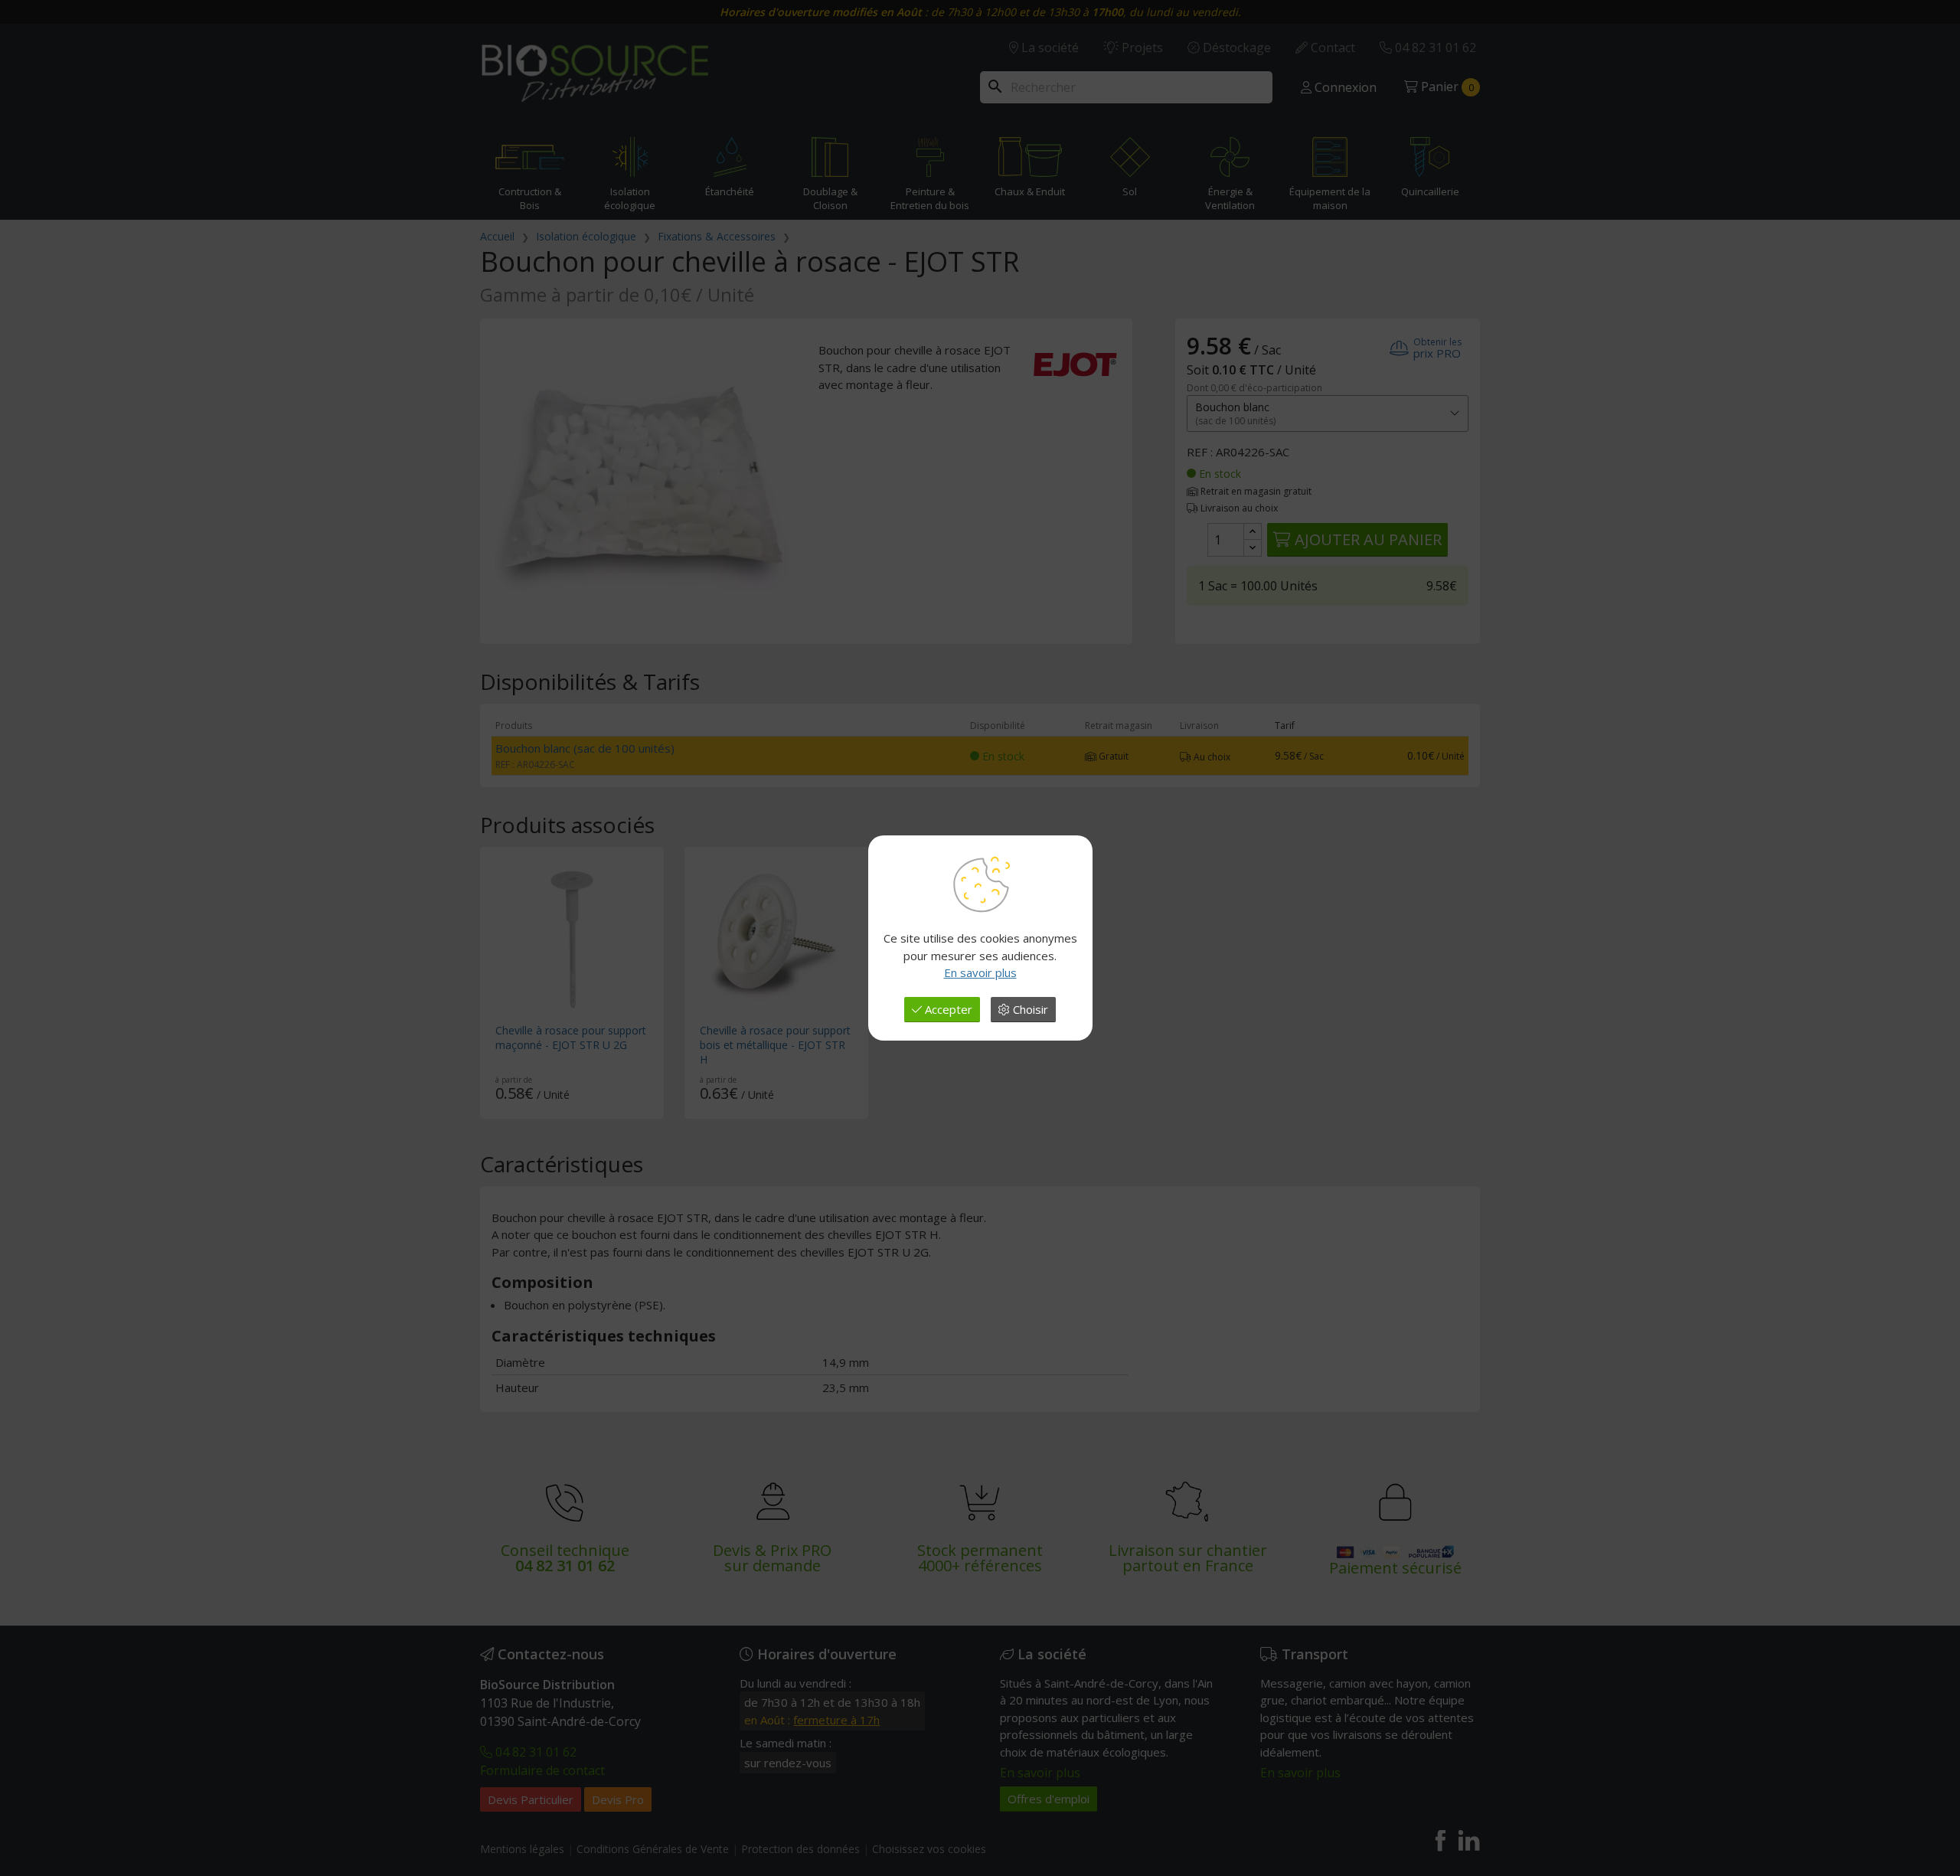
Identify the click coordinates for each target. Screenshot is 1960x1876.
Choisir (1029, 1009)
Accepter (947, 1009)
